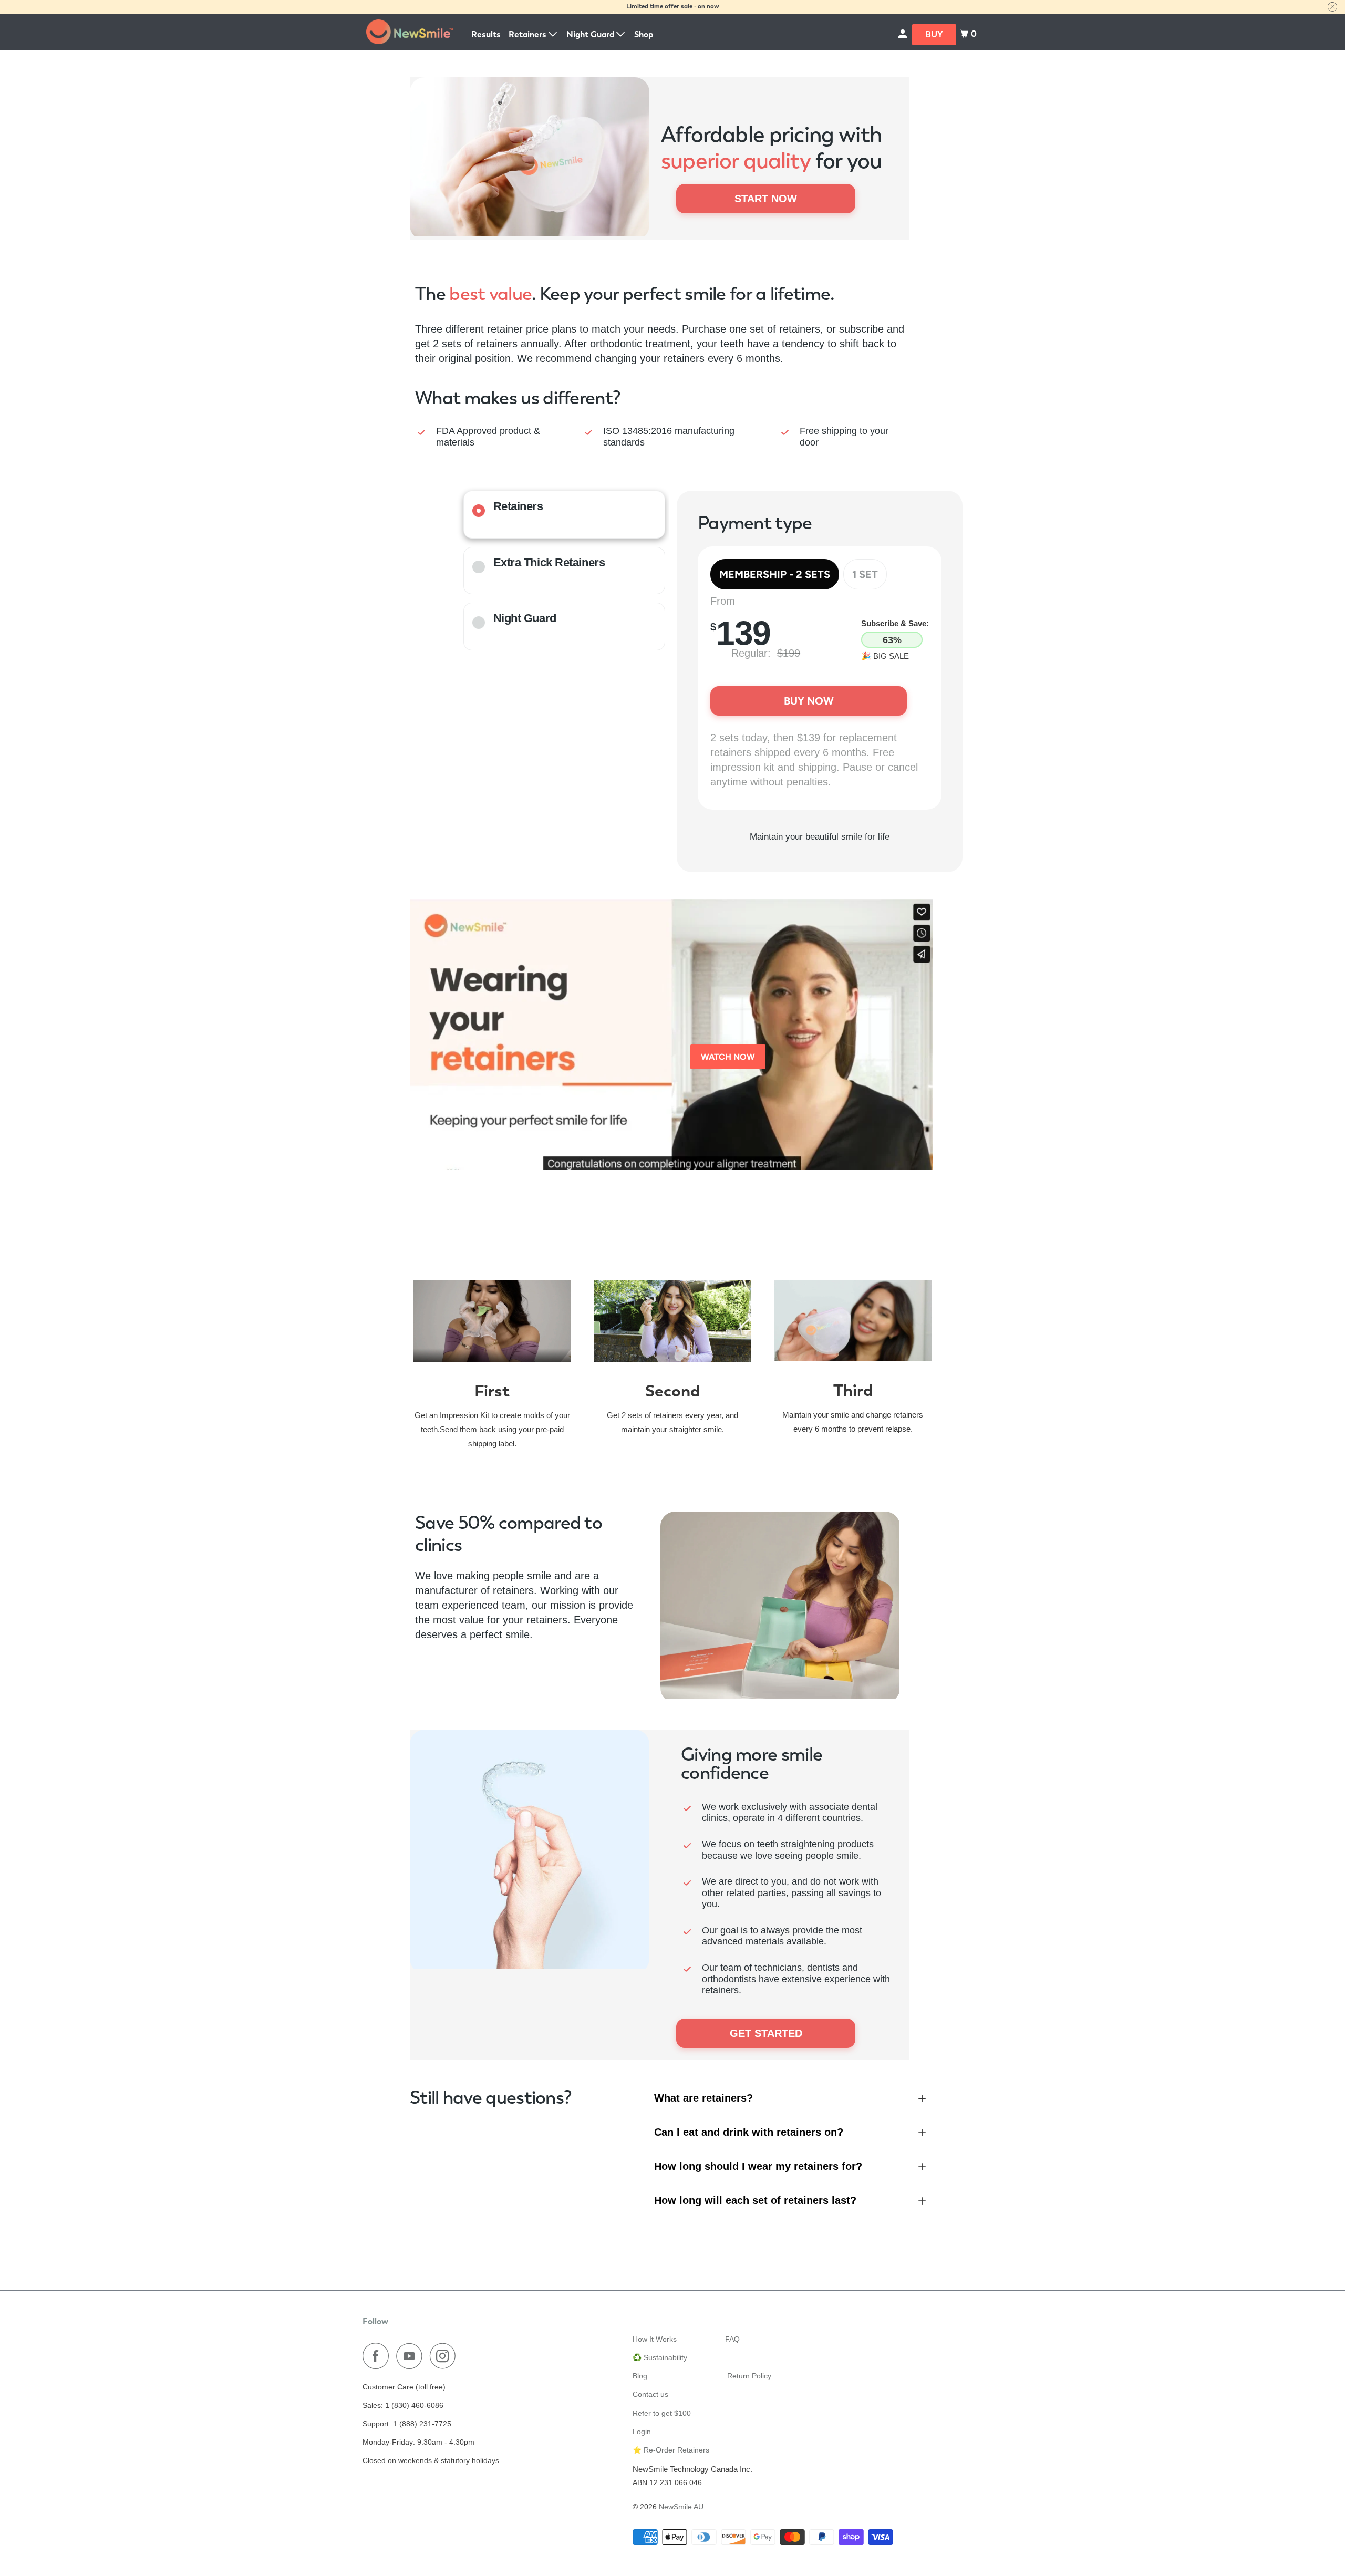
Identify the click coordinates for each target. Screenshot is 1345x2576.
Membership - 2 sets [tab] (775, 574)
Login (642, 2432)
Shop (644, 34)
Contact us (650, 2394)
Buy (934, 34)
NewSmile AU (681, 2507)
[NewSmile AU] (410, 32)
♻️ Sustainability (660, 2357)
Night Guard (591, 34)
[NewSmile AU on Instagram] (446, 2356)
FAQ (732, 2339)
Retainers (529, 34)
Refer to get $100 (662, 2413)
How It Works (655, 2339)
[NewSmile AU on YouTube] (412, 2356)
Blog (640, 2376)
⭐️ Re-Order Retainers (671, 2450)
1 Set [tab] (865, 574)
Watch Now (728, 1057)
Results (486, 34)
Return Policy (749, 2376)
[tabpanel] (820, 695)
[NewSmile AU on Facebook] (378, 2356)
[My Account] (903, 34)
